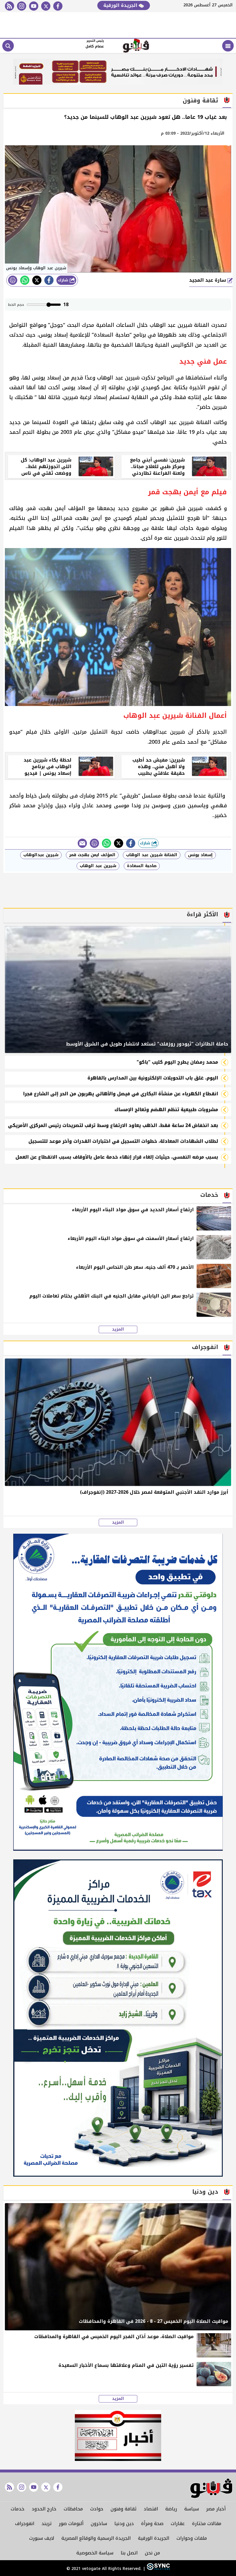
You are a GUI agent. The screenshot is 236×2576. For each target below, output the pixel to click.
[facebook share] (49, 280)
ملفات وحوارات (192, 2538)
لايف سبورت (42, 2538)
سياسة (192, 2509)
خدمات (18, 2509)
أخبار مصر (216, 2509)
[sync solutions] (158, 2569)
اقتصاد (151, 2509)
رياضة (171, 2509)
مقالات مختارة (207, 2523)
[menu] (228, 46)
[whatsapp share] (25, 280)
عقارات (178, 2523)
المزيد (118, 1329)
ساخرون (99, 2523)
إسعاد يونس (200, 855)
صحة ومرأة (152, 2523)
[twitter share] (37, 280)
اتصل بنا (129, 2553)
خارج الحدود (44, 2509)
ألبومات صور (71, 2523)
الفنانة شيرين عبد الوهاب (152, 855)
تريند (46, 2523)
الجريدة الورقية (121, 5)
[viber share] (82, 843)
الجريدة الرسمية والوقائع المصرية (96, 2538)
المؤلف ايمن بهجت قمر (92, 855)
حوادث (97, 2509)
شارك (64, 280)
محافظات (73, 2509)
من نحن (152, 2553)
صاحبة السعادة (142, 866)
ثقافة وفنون (123, 2509)
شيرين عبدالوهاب (41, 855)
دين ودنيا (124, 2523)
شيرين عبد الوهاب (98, 866)
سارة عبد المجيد (208, 280)
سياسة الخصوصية (95, 2553)
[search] (8, 46)
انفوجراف (25, 2523)
